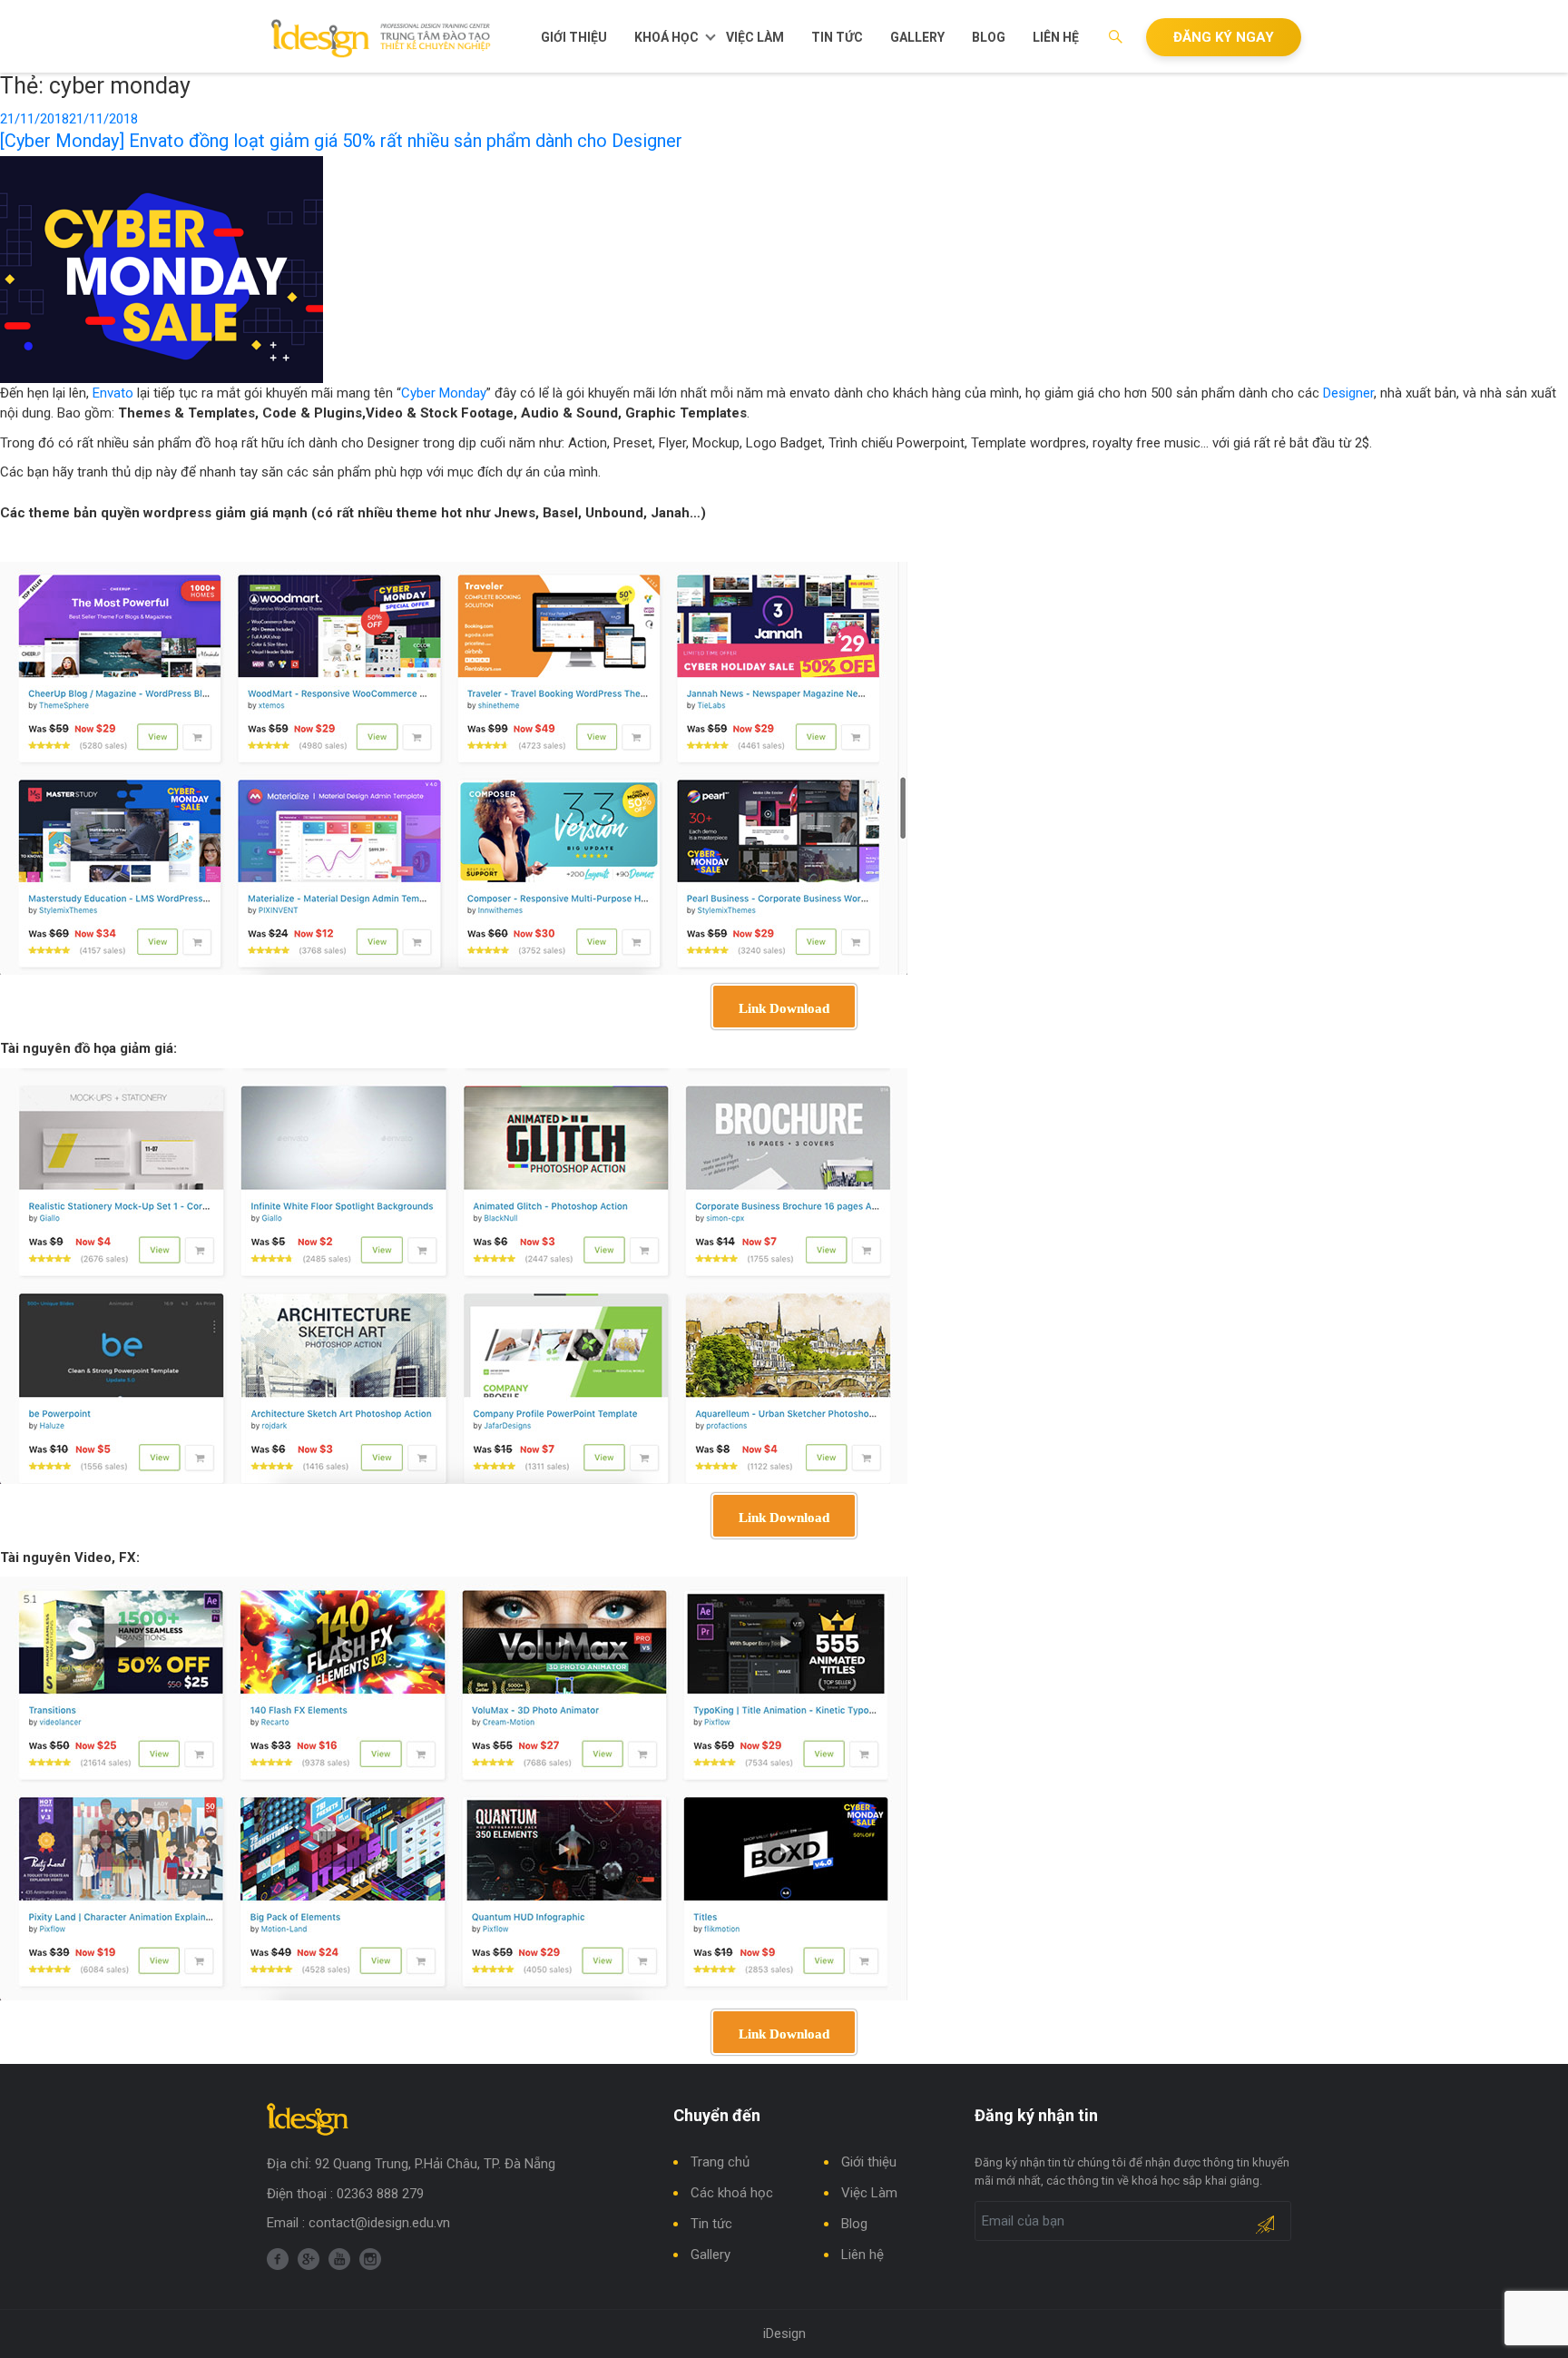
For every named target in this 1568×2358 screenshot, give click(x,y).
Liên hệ (1056, 37)
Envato (113, 393)
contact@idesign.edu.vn (379, 2223)
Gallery (917, 37)
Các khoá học (732, 2193)
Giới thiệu (574, 37)
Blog (989, 37)
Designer (1348, 393)
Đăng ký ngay (1224, 37)
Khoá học (666, 37)
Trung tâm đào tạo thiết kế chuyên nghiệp (382, 38)
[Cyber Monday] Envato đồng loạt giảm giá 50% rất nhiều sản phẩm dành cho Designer (341, 141)
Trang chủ (720, 2162)
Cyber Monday (444, 393)
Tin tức (837, 37)
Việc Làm (755, 37)
